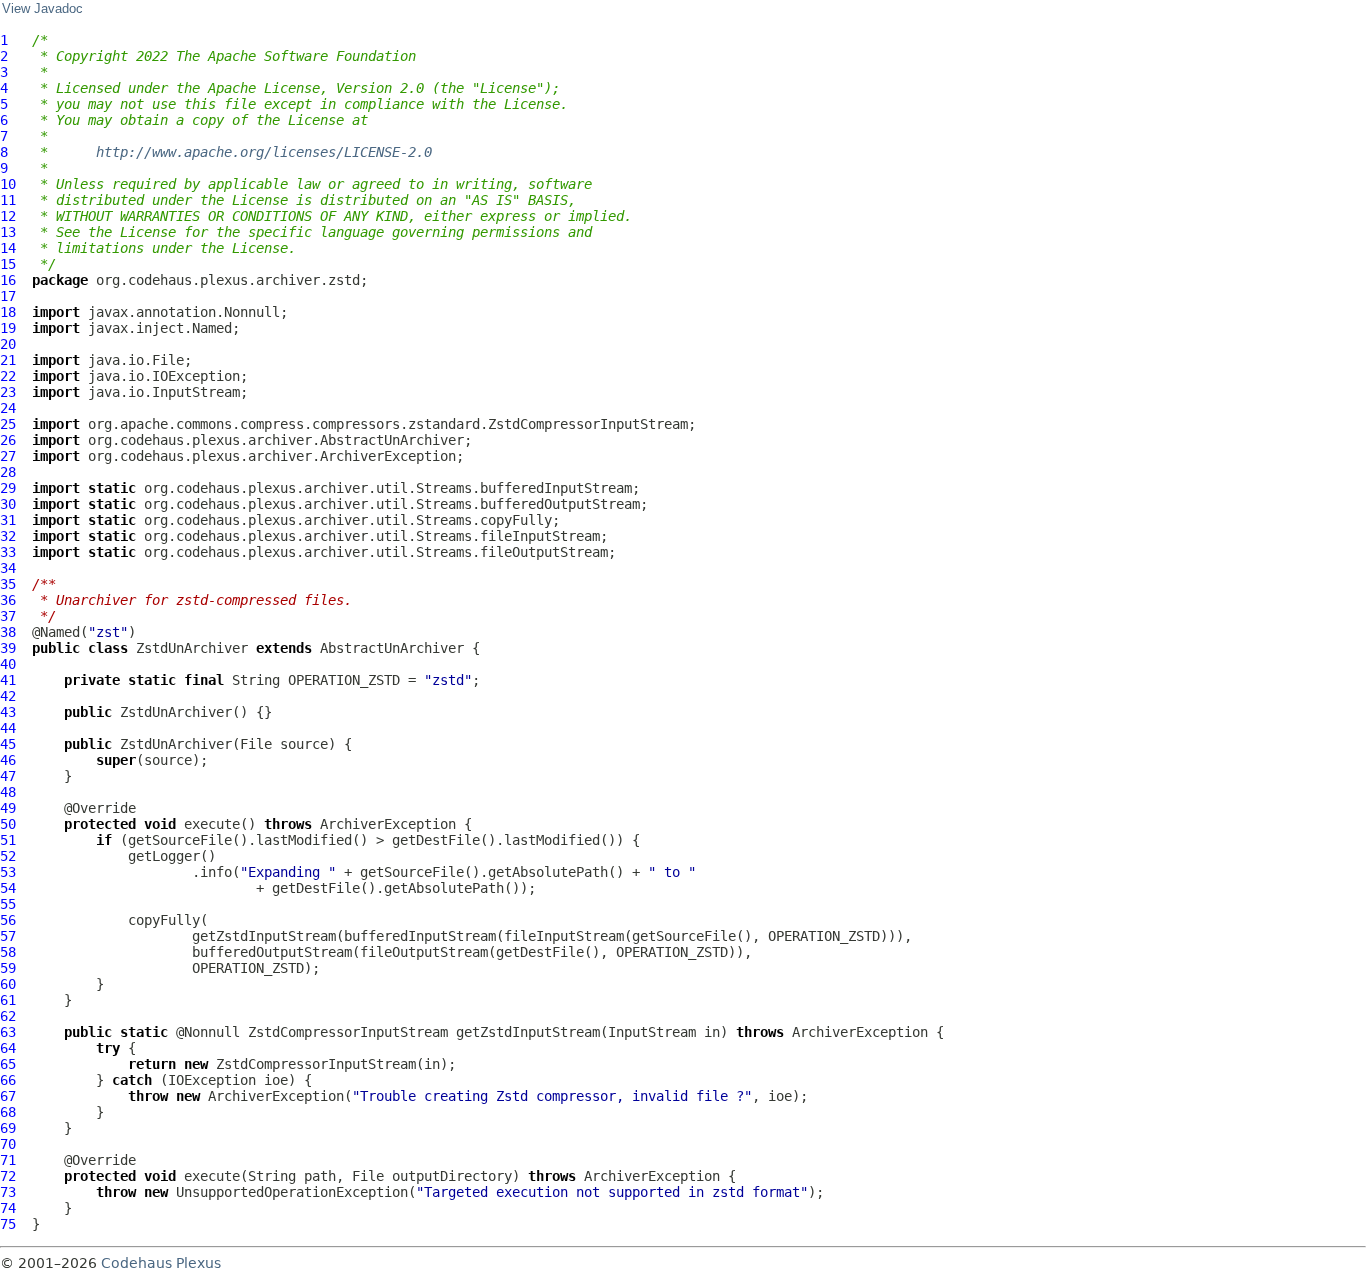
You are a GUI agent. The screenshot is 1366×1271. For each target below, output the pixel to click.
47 (8, 776)
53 (8, 872)
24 (8, 408)
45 (8, 744)
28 (8, 472)
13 (8, 232)
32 (8, 536)
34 (8, 568)
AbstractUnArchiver (392, 648)
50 (8, 824)
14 (8, 248)
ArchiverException (388, 824)
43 (8, 712)
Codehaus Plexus (161, 1263)
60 (8, 984)
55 (8, 904)
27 (8, 456)
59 (8, 968)
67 (8, 1096)
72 (8, 1176)
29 (8, 488)
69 (8, 1128)
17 (8, 296)
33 (8, 552)
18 (8, 312)
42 (8, 696)
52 (8, 856)
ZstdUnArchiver (192, 648)
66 (8, 1080)
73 (8, 1192)
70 (8, 1144)
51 (8, 840)
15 (8, 264)
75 (8, 1224)
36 (8, 600)
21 (8, 360)
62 (8, 1016)
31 (8, 520)
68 (8, 1112)
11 (8, 200)
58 (8, 952)
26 (8, 440)
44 (8, 728)
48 (8, 792)
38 (8, 632)
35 (8, 584)
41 (8, 680)
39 (8, 648)
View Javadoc (42, 9)
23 (8, 392)
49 (8, 808)
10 (8, 184)
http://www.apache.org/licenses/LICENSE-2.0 (264, 152)
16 (8, 280)
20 (8, 344)
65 (8, 1064)
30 (8, 504)
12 (8, 216)
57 (8, 936)
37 (8, 616)
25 (8, 424)
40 (8, 664)
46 (8, 760)
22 (8, 376)
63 (8, 1032)
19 (8, 328)
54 (8, 888)
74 (8, 1208)
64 (8, 1048)
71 (8, 1160)
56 (8, 920)
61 (8, 1000)
